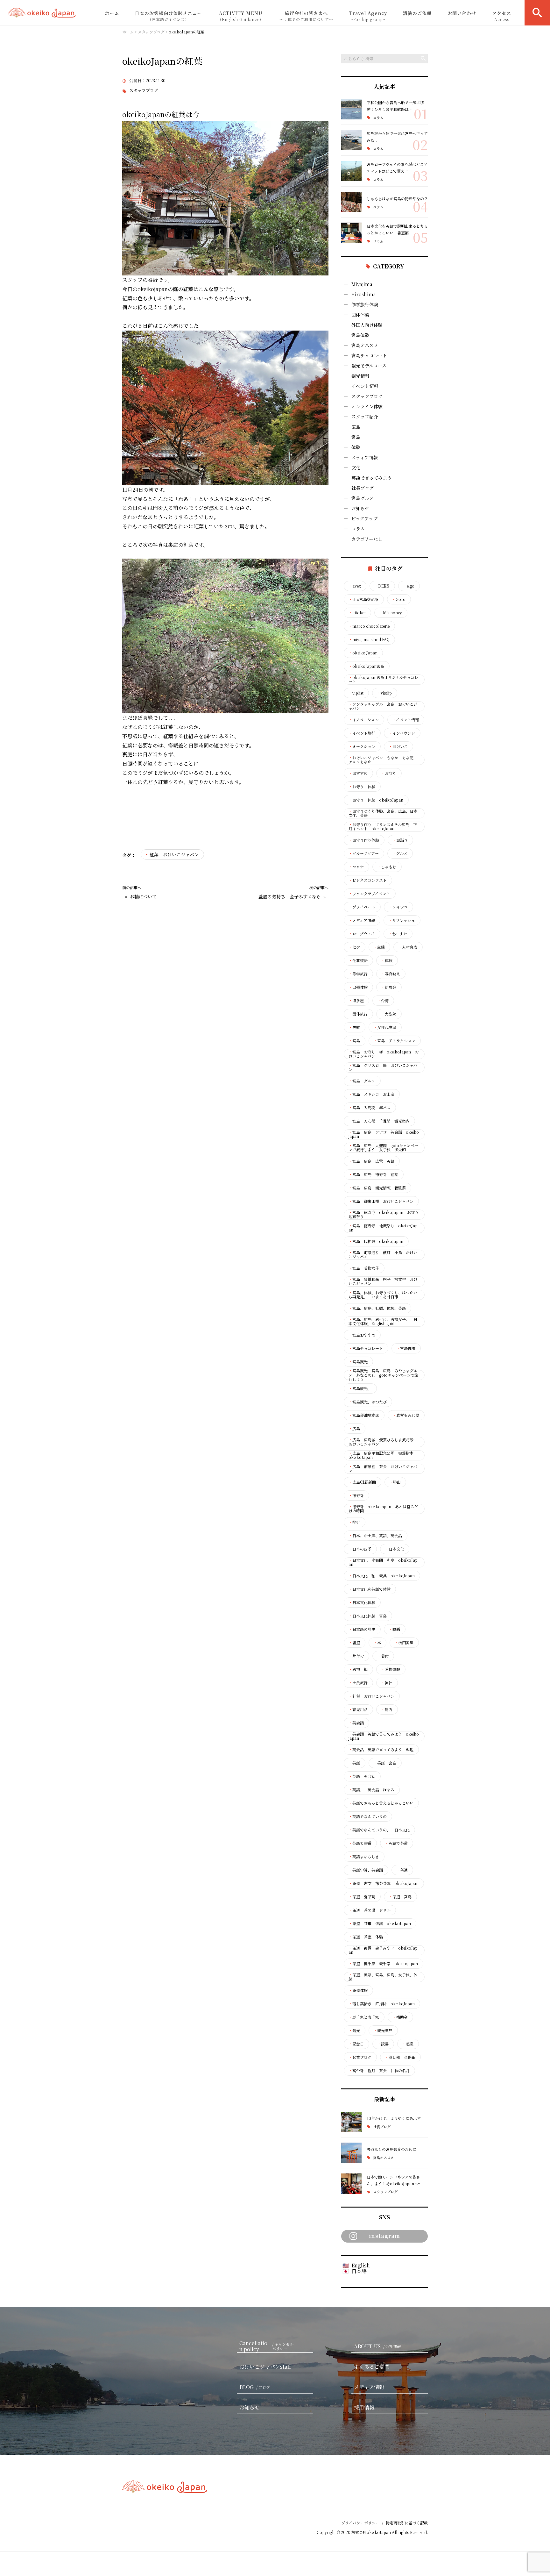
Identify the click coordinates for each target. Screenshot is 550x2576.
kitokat (357, 613)
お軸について (143, 897)
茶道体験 (358, 1990)
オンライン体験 (367, 406)
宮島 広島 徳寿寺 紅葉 (373, 1174)
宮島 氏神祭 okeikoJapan (376, 1241)
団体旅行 (358, 1014)
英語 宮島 (385, 1763)
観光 (354, 2030)
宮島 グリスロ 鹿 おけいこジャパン (383, 1067)
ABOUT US (377, 2346)
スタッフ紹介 (365, 417)
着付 (383, 1656)
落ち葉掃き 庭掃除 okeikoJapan (382, 2004)
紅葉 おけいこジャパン (174, 854)
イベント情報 (365, 386)
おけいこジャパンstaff (265, 2367)
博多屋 (356, 1001)
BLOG (255, 2387)
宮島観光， (360, 1388)
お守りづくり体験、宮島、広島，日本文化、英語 (383, 813)
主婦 (379, 947)
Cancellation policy (266, 2346)
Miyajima (362, 284)
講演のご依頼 (417, 13)
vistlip (384, 693)
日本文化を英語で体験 (370, 1589)
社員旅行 (358, 1683)
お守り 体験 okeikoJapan (376, 800)
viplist (356, 693)
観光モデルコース (369, 366)
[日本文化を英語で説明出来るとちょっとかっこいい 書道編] (351, 233)
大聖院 (389, 1014)
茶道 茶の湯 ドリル (370, 1910)
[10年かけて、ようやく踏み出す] (351, 2122)
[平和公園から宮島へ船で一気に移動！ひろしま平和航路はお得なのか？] (351, 109)
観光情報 (360, 376)
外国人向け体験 (367, 325)
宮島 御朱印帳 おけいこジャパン (381, 1201)
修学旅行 (358, 974)
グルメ (400, 853)
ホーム (112, 13)
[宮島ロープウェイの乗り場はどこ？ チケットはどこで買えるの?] (351, 171)
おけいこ (398, 746)
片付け (356, 1656)
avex (355, 586)
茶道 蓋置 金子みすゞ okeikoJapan (383, 1950)
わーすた (398, 934)
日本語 (359, 2271)
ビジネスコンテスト (368, 880)
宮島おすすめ (362, 1335)
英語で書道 (360, 1843)
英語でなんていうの (368, 1816)
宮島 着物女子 (364, 1268)
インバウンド (402, 733)
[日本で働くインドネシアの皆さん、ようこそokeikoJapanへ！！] (351, 2184)
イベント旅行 (362, 733)
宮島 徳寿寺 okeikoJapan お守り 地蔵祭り (384, 1215)
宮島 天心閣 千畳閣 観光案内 (379, 1121)
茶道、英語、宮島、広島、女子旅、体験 (383, 1977)
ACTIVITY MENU (241, 16)
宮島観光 (358, 1362)
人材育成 (408, 947)
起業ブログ (360, 2057)
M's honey (391, 613)
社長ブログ (363, 488)
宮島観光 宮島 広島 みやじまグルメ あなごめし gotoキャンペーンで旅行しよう (383, 1375)
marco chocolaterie (369, 626)
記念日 (356, 2044)
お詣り (400, 840)
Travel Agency (368, 16)
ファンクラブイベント (369, 894)
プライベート (362, 907)
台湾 (383, 1001)
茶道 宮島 (400, 1897)
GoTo (399, 599)
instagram (384, 2236)
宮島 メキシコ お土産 (371, 1094)
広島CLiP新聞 (362, 1482)
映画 (394, 1629)
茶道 (402, 1870)
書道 (354, 1643)
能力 (387, 1709)
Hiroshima (364, 294)
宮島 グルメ (362, 1081)
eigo (409, 586)
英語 (354, 1763)
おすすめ (358, 773)
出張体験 (358, 987)
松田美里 (404, 1643)
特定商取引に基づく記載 (407, 2523)
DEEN (382, 586)
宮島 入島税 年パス (370, 1108)
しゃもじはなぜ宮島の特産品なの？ (397, 199)
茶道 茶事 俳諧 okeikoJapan (380, 1923)
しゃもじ (387, 867)
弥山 (395, 1482)
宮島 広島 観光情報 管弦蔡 (377, 1188)
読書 (383, 2044)
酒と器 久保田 (400, 2057)
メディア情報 (365, 457)
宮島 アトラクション (394, 1041)
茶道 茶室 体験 (366, 1937)
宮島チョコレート (369, 355)
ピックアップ (364, 518)
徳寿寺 (356, 1495)
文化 (356, 467)
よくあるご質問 (372, 2367)
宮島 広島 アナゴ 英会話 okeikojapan (384, 1134)
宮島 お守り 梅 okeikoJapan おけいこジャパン (384, 1054)
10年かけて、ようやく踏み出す (394, 2118)
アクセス (502, 16)
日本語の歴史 (362, 1629)
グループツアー (364, 853)
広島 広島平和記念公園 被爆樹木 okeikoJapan (383, 1455)
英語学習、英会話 (366, 1870)
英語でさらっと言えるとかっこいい (381, 1803)
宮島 (356, 437)
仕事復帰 (358, 960)
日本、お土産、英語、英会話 (375, 1536)
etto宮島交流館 (363, 599)
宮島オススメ (365, 345)
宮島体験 (360, 335)
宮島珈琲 (406, 1348)
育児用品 (358, 1709)
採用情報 (364, 2407)
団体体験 (360, 315)
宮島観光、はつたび (368, 1402)
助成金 (389, 987)
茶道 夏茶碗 (362, 1897)
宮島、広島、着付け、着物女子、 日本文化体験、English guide (383, 1322)
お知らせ (360, 508)
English (361, 2265)
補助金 (400, 2017)
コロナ (356, 867)
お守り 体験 (362, 787)
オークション (362, 746)
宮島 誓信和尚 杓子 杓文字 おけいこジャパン (383, 1281)
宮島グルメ (363, 498)
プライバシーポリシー (360, 2523)
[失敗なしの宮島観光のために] (351, 2153)
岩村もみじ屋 (406, 1415)
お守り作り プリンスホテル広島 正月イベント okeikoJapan (383, 827)
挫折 (354, 1522)
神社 (387, 1683)
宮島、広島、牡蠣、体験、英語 (377, 1308)
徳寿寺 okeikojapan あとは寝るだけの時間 (383, 1509)
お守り (389, 773)
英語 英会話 (362, 1776)
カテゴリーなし (367, 539)
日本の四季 (360, 1549)
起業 (408, 2044)
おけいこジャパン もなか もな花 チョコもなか (383, 760)
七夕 (354, 947)
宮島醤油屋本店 (364, 1415)
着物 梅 (358, 1669)
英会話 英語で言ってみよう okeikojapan (384, 1736)
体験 (356, 447)
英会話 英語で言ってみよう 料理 (381, 1750)
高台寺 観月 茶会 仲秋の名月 (379, 2071)
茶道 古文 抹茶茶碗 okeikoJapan (384, 1883)
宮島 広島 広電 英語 (371, 1161)
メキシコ (398, 907)
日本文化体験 (362, 1602)
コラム (378, 118)
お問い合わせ (462, 13)
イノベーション (364, 720)
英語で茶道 (396, 1843)
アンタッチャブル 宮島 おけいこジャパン (383, 706)
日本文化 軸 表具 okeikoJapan (382, 1576)
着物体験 (391, 1669)
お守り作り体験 (364, 840)
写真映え (391, 974)
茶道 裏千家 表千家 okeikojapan (383, 1964)
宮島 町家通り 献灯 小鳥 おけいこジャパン (383, 1255)
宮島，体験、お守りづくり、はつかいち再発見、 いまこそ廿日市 (383, 1295)
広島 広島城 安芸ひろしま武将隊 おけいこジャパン (383, 1442)
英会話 (356, 1723)
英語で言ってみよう (371, 478)
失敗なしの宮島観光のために (391, 2149)
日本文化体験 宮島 (368, 1616)
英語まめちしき (364, 1857)
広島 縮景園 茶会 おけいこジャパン (383, 1469)
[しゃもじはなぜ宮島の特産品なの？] (351, 202)
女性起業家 (385, 1027)
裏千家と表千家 (364, 2017)
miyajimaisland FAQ (369, 639)
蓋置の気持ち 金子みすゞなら (290, 897)
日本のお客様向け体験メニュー (168, 16)
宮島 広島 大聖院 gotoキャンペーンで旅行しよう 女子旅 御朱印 (383, 1148)
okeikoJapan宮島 (366, 666)
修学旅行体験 (365, 304)
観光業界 (383, 2030)
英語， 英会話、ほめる (371, 1790)
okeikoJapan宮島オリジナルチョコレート (383, 680)
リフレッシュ (402, 920)
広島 (356, 427)
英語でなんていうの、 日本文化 (379, 1830)
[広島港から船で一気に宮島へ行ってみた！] (351, 140)
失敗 (354, 1027)
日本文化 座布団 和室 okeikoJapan (383, 1562)
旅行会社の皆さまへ (306, 16)
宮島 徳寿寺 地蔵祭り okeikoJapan (383, 1228)
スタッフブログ (144, 91)
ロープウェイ (362, 934)
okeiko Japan (363, 653)
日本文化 (394, 1549)
